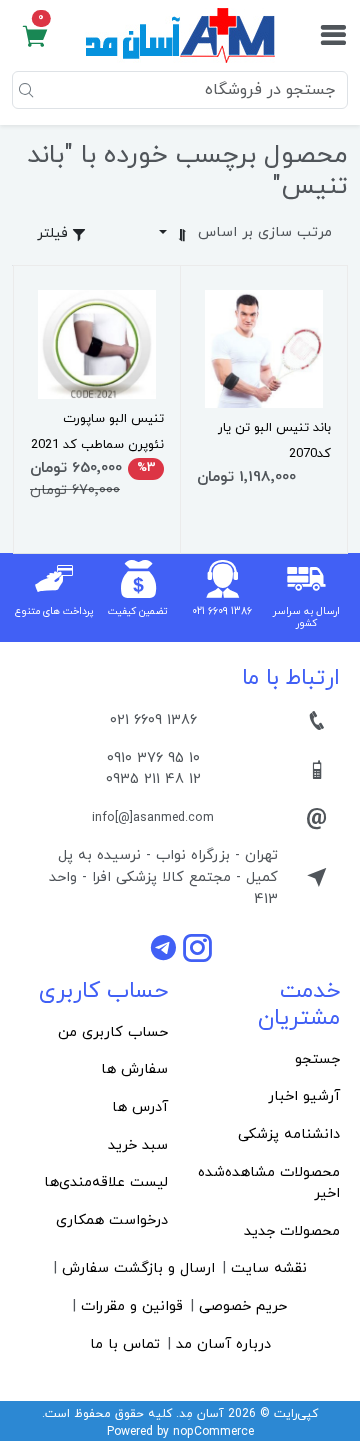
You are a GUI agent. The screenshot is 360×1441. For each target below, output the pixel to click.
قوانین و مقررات (132, 1306)
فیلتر (54, 233)
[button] (35, 36)
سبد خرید (138, 1145)
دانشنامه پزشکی (289, 1134)
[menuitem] (266, 1060)
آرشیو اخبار (304, 1096)
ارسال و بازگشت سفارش (138, 1268)
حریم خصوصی (243, 1306)
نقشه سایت (269, 1268)
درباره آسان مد (223, 1344)
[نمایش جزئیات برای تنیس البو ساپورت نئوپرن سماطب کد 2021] (97, 343)
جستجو (317, 1059)
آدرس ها (140, 1107)
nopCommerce (213, 1432)
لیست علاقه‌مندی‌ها (106, 1182)
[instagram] (197, 947)
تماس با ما (125, 1344)
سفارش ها (134, 1069)
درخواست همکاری (112, 1220)
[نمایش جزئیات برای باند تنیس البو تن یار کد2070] (264, 348)
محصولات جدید (292, 1231)
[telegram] (166, 947)
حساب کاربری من (113, 1032)
